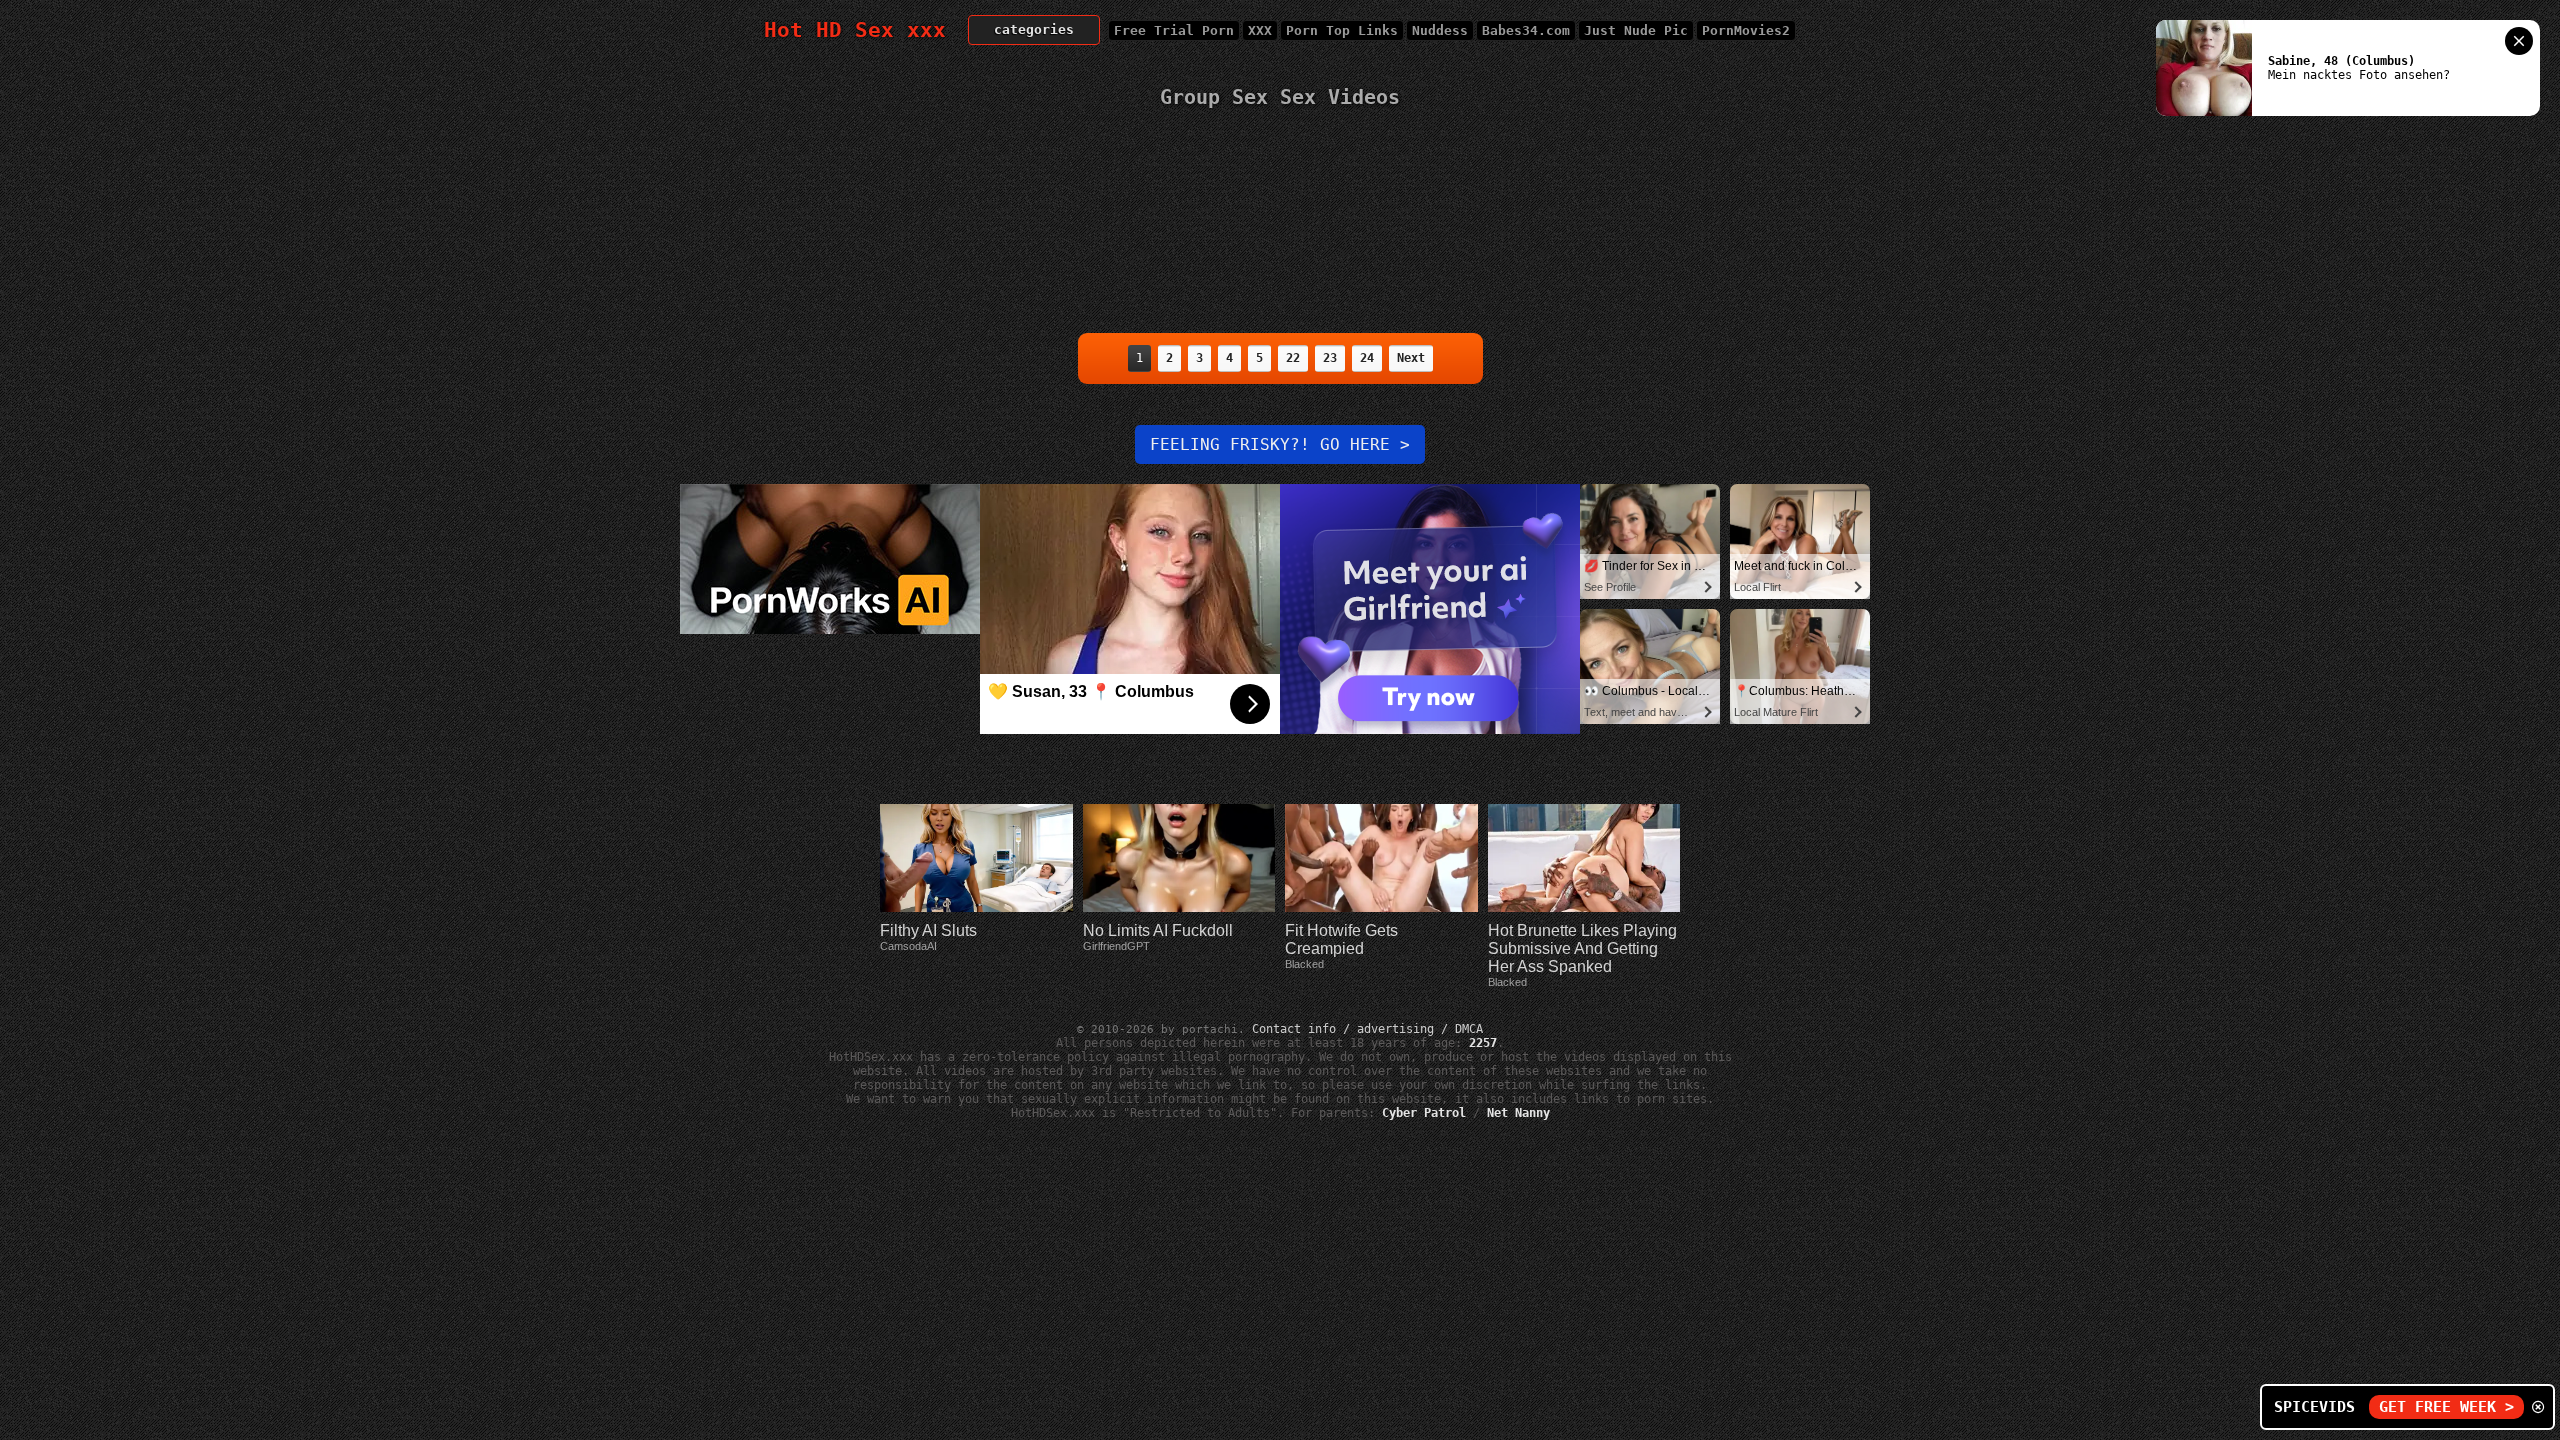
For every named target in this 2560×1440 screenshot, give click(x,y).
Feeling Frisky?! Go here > (1280, 444)
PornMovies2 (1746, 30)
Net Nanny (1518, 1113)
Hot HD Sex (855, 30)
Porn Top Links (1342, 30)
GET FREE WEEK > (2446, 1407)
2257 (1483, 1043)
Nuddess (1440, 30)
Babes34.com (1526, 30)
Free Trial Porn (1174, 30)
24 (1367, 358)
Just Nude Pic (1636, 30)
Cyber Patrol (1424, 1113)
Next (1411, 358)
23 (1330, 358)
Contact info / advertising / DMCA (1367, 1029)
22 (1293, 358)
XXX (1260, 30)
